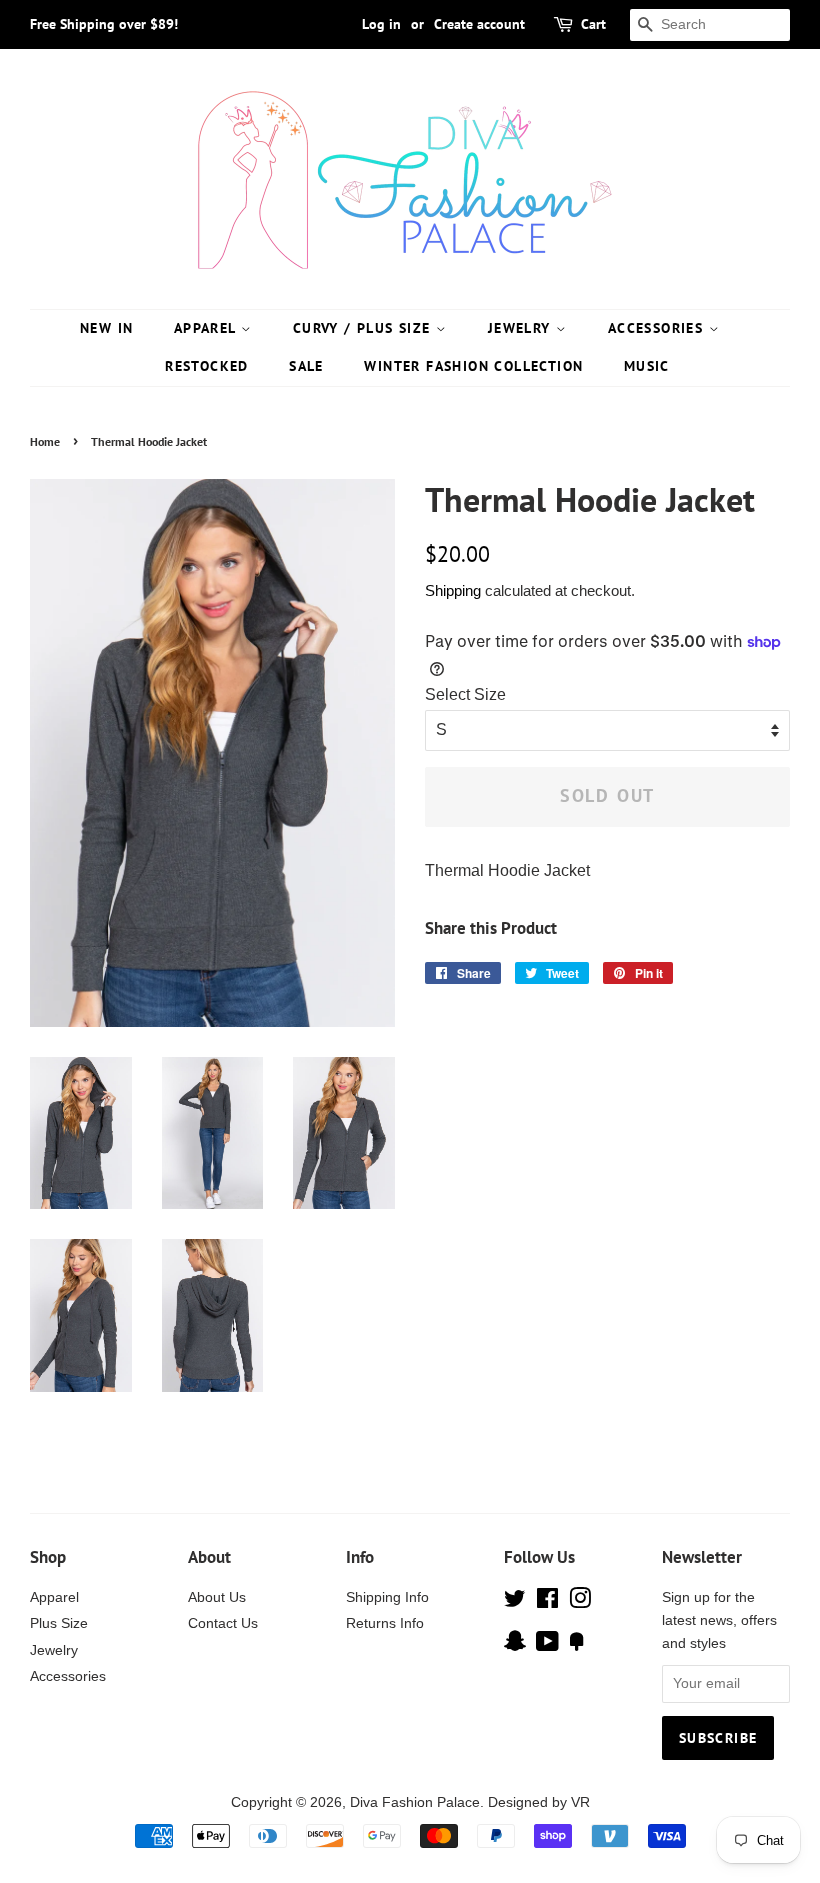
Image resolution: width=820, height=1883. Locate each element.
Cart (593, 24)
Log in (381, 24)
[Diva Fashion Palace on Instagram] (580, 1602)
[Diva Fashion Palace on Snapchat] (515, 1645)
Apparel (207, 328)
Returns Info (385, 1623)
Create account (479, 24)
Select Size (465, 694)
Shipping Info (387, 1597)
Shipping (453, 590)
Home (45, 441)
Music (647, 366)
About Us (217, 1597)
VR (580, 1802)
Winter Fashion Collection (473, 366)
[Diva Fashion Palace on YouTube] (547, 1645)
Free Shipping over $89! (104, 24)
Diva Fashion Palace (415, 1802)
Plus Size (59, 1623)
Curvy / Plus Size (364, 328)
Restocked (207, 366)
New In (106, 328)
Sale (306, 366)
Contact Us (223, 1623)
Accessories (658, 328)
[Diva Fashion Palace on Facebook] (547, 1602)
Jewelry (522, 328)
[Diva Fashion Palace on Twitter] (515, 1602)
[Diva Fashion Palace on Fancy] (577, 1645)
